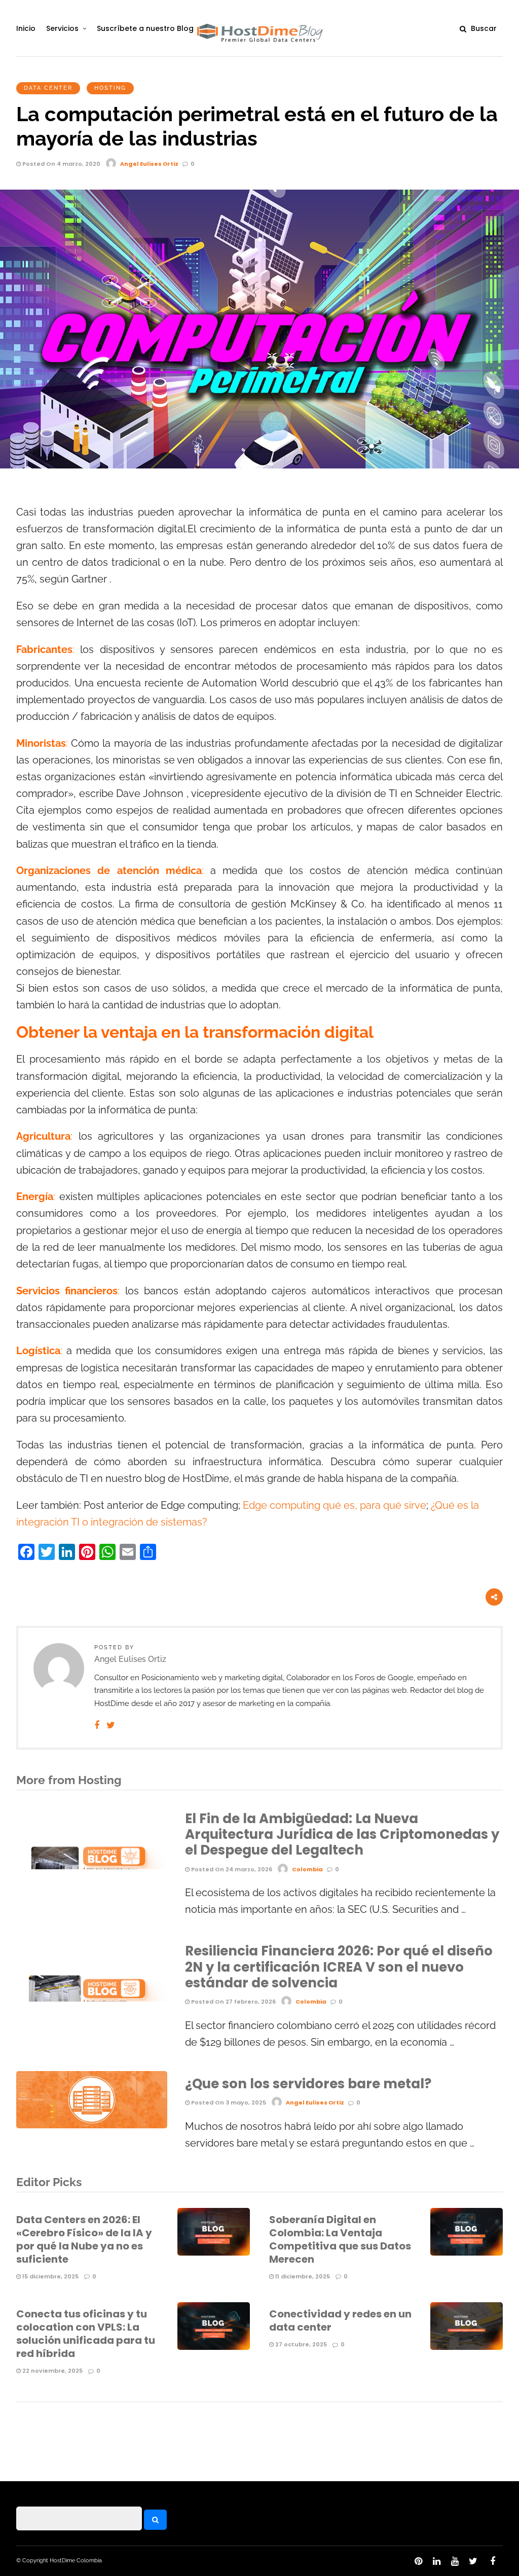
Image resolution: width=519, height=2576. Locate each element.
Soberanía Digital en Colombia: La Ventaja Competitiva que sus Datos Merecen (340, 2239)
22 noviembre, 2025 (52, 2371)
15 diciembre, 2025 (50, 2276)
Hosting (110, 88)
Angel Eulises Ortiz (149, 164)
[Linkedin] (436, 2561)
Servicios (62, 28)
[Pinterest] (418, 2561)
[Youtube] (455, 2561)
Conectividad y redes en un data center (340, 2320)
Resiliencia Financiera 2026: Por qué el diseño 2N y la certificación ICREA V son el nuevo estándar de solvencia (339, 1967)
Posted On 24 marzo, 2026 (231, 1869)
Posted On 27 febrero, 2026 (233, 2002)
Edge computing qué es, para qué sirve (335, 1505)
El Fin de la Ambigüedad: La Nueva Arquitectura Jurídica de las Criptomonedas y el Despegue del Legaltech (342, 1834)
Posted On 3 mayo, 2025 (228, 2102)
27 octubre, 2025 (300, 2344)
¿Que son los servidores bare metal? (308, 2084)
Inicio (26, 28)
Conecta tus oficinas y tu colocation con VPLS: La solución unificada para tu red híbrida (86, 2334)
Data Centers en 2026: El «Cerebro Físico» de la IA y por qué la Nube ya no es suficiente (84, 2239)
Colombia (307, 1869)
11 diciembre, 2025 (302, 2276)
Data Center (48, 88)
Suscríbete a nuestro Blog (145, 28)
